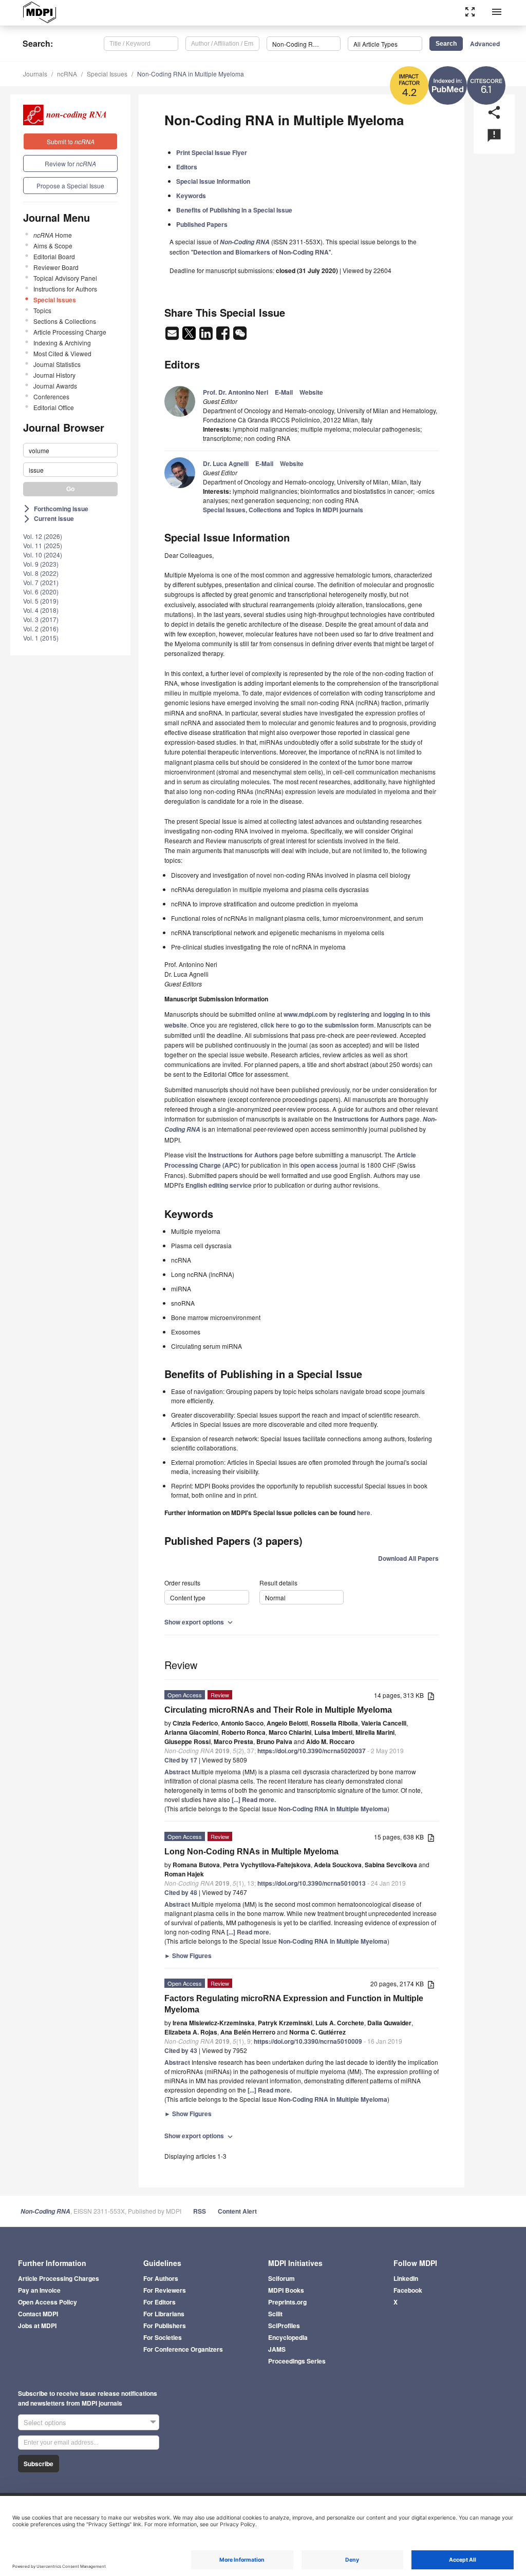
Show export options (200, 1622)
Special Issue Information (213, 181)
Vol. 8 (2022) (41, 573)
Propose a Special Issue (70, 186)
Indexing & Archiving (62, 343)
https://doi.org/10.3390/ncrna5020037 (312, 1751)
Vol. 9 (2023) (41, 564)
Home (53, 235)
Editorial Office (54, 407)
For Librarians (164, 2314)
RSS (200, 2211)
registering (353, 1014)
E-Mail (284, 392)
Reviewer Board (56, 267)
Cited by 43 (181, 2050)
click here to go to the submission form (317, 1025)
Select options (45, 2422)
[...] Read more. (254, 1799)
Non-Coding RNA (45, 2211)
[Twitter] (190, 336)
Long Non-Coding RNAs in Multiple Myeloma (251, 1852)
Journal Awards (55, 386)
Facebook (408, 2290)
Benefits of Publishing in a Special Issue (234, 210)
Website (311, 392)
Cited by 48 (181, 1892)
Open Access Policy (48, 2302)
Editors (187, 167)
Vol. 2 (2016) (41, 628)
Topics (42, 310)
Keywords (191, 196)
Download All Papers (408, 1558)
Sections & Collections (65, 321)
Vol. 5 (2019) (41, 601)
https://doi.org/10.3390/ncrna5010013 (312, 1883)
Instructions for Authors (65, 289)
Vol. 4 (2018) (41, 610)
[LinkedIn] (207, 336)
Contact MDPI (38, 2314)
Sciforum (281, 2278)
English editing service (219, 1185)
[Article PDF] (431, 1696)
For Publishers (165, 2326)
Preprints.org (287, 2302)
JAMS (277, 2349)
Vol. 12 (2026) (43, 536)
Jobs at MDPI (37, 2326)
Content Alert (237, 2211)
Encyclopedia (288, 2337)
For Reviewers (165, 2290)
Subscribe (39, 2464)
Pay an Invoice (39, 2290)
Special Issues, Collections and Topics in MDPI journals (283, 510)
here (364, 1513)
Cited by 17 (181, 1760)
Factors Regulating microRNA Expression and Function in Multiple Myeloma (294, 2004)
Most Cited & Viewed (62, 353)
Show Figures (188, 1955)
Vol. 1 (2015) (41, 638)
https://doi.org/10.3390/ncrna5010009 (308, 2041)
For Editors (159, 2302)
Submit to (71, 141)
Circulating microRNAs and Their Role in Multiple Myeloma (278, 1710)
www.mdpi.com (306, 1014)
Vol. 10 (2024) (43, 555)
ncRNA (67, 74)
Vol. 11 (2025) (43, 545)
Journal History (54, 375)
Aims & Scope (53, 246)
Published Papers (202, 224)
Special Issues (107, 74)
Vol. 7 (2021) (41, 582)
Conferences (51, 396)
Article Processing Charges (59, 2278)
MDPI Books (286, 2290)
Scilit (275, 2314)
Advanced (485, 44)
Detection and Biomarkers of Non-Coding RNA (261, 252)
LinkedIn (406, 2278)
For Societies (163, 2337)
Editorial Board (54, 256)
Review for (70, 163)
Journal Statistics (57, 364)
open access (319, 1165)
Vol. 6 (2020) (41, 592)
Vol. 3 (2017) (41, 619)
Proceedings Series (297, 2361)
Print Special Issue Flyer (212, 152)
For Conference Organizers (183, 2349)
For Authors (161, 2278)
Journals (35, 74)
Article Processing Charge (70, 332)
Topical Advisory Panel (65, 278)
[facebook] (224, 336)
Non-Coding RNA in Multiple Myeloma (191, 74)
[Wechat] (240, 336)
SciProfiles (284, 2326)
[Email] (173, 336)
